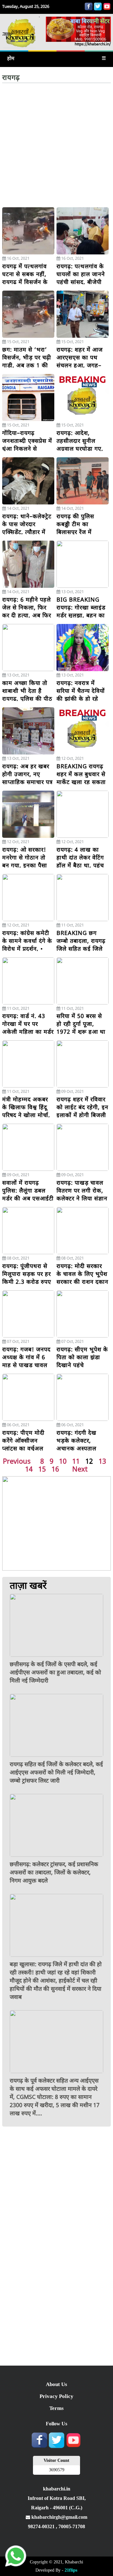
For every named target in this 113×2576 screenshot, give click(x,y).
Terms (56, 2408)
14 (29, 1469)
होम (11, 58)
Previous (17, 1461)
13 (102, 1461)
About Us (56, 2384)
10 (63, 1461)
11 (76, 1461)
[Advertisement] (56, 147)
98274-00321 (42, 2526)
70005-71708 (72, 2526)
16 (55, 1469)
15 (42, 1469)
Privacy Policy (56, 2396)
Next (80, 1469)
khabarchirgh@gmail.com (59, 2517)
